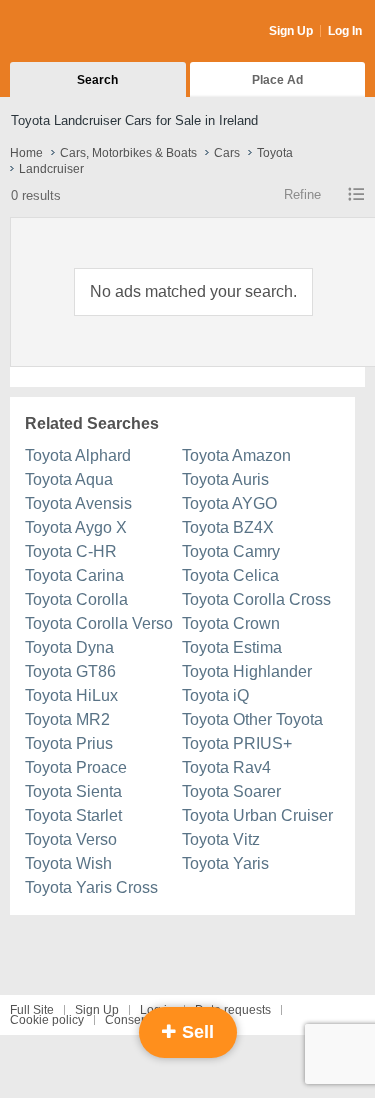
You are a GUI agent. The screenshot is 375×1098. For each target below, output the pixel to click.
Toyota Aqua (69, 479)
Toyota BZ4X (228, 527)
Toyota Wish (68, 863)
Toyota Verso (71, 839)
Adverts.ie (88, 32)
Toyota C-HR (71, 551)
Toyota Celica (230, 575)
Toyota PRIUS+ (237, 743)
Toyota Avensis (78, 503)
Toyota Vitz (221, 839)
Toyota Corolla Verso (99, 623)
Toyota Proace (76, 767)
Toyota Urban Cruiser (257, 815)
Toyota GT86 (70, 671)
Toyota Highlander (247, 671)
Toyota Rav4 (226, 767)
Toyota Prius (69, 743)
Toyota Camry (231, 551)
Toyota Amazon (236, 455)
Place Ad (277, 80)
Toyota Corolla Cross (256, 599)
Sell (195, 1032)
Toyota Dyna (69, 647)
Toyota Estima (232, 647)
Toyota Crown (231, 623)
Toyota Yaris (225, 863)
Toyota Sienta (73, 791)
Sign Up (291, 31)
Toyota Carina (74, 575)
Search (97, 80)
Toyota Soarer (231, 791)
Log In (345, 31)
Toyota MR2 (67, 719)
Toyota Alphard (78, 455)
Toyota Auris (225, 479)
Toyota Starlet (73, 815)
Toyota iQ (215, 695)
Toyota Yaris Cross (91, 887)
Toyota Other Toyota (252, 719)
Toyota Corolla (76, 599)
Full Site (32, 1010)
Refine (302, 194)
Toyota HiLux (71, 695)
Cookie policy (47, 1020)
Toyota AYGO (229, 503)
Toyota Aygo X (76, 527)
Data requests (233, 1010)
